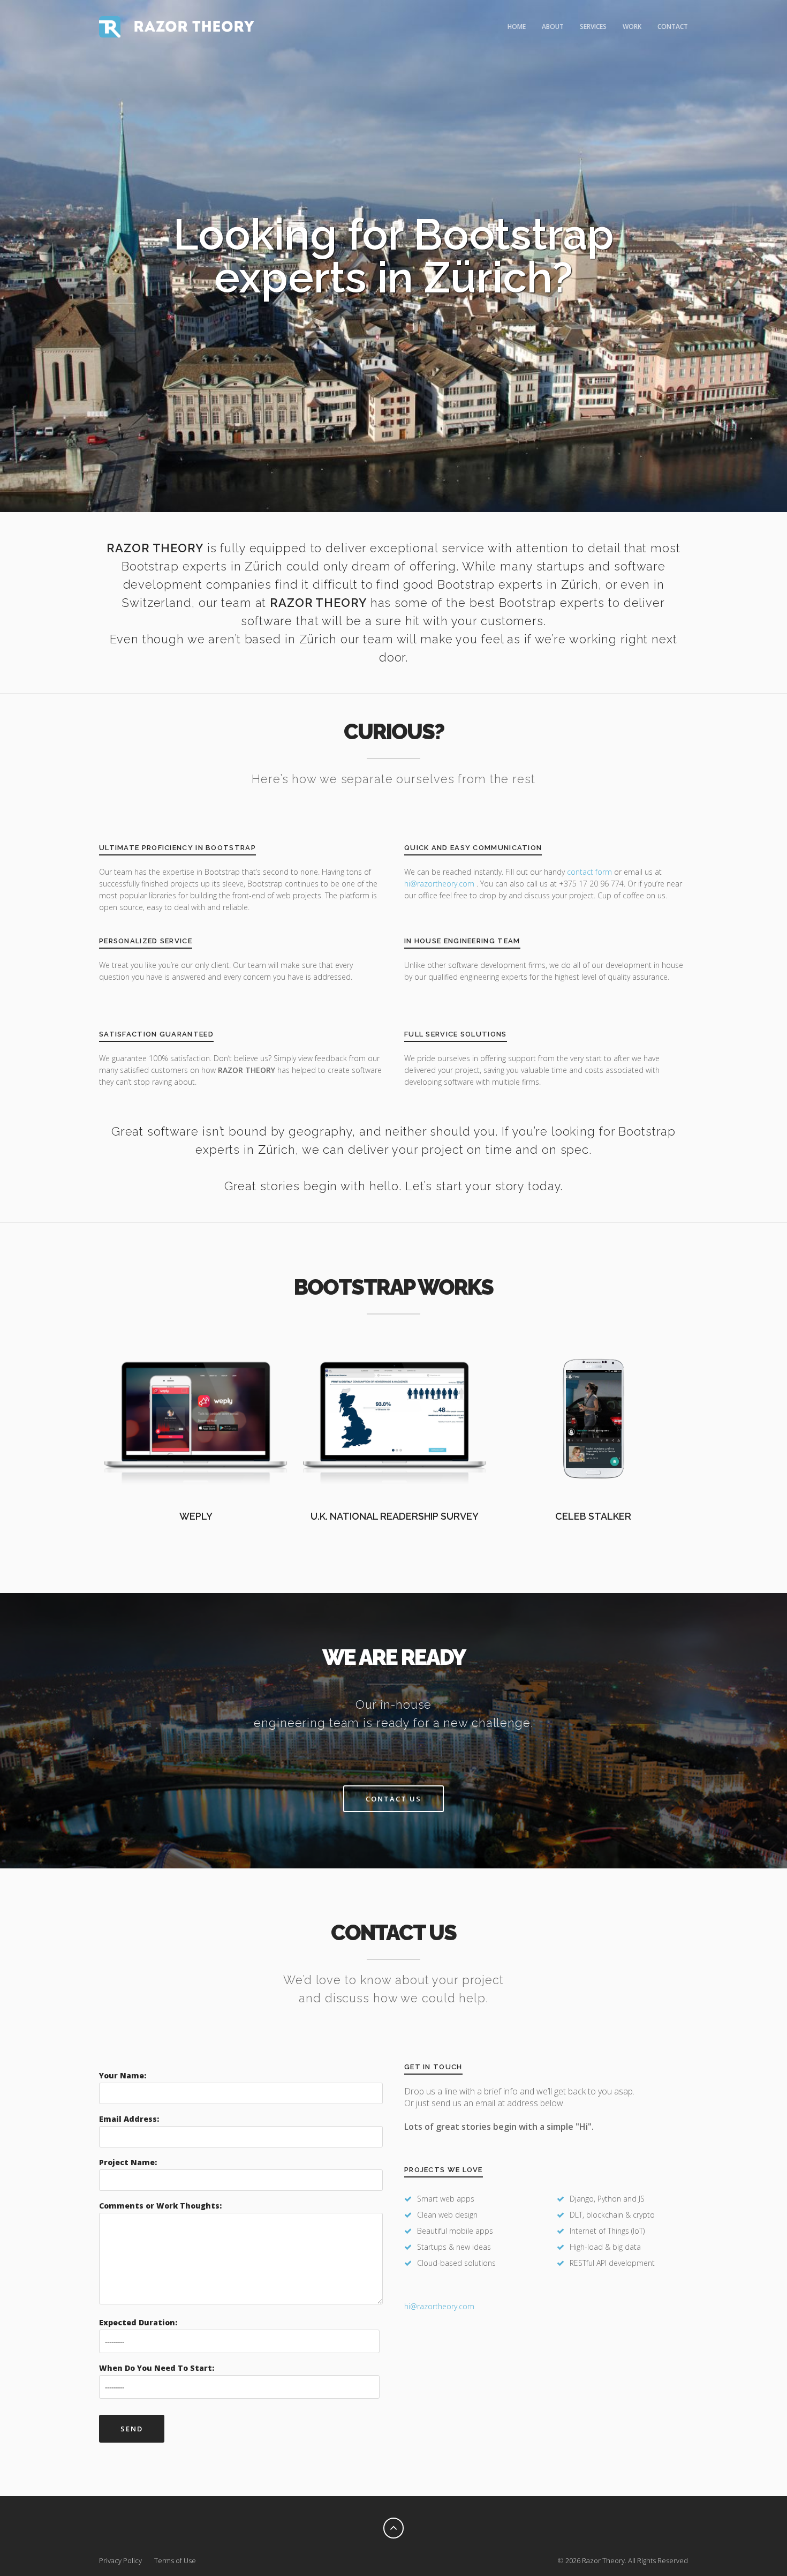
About (553, 27)
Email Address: (129, 2119)
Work (632, 27)
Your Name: (123, 2075)
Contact (673, 27)
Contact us (393, 1799)
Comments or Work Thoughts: (160, 2206)
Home (517, 27)
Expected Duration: (138, 2322)
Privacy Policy (120, 2560)
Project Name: (128, 2162)
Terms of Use (175, 2560)
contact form (589, 872)
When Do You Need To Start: (157, 2368)
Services (593, 27)
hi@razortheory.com (440, 884)
